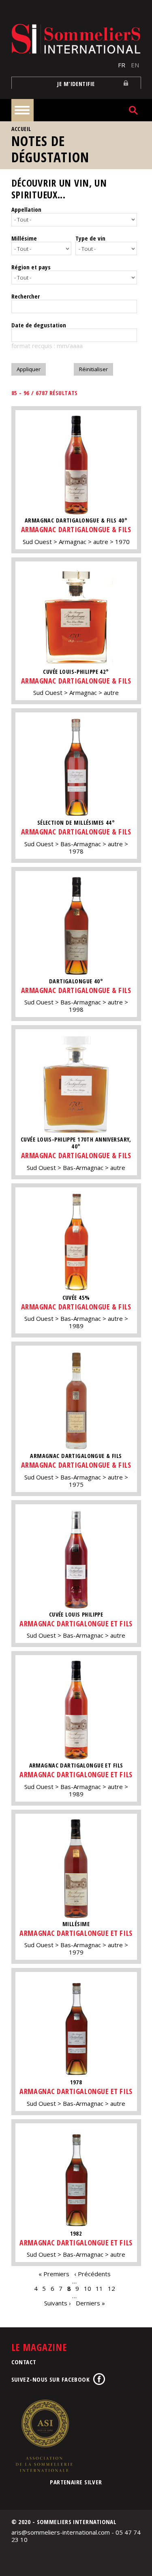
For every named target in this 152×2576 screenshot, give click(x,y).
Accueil (21, 129)
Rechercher (26, 296)
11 (99, 2288)
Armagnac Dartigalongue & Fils (76, 529)
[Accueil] (76, 39)
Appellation (26, 209)
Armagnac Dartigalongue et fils (76, 1623)
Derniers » (90, 2303)
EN (135, 65)
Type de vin (90, 238)
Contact (24, 2362)
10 (88, 2288)
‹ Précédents (92, 2274)
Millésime (24, 238)
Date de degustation (39, 325)
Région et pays (31, 267)
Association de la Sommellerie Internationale (44, 2436)
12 (111, 2288)
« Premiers (54, 2274)
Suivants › (58, 2303)
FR (122, 65)
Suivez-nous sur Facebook (51, 2379)
